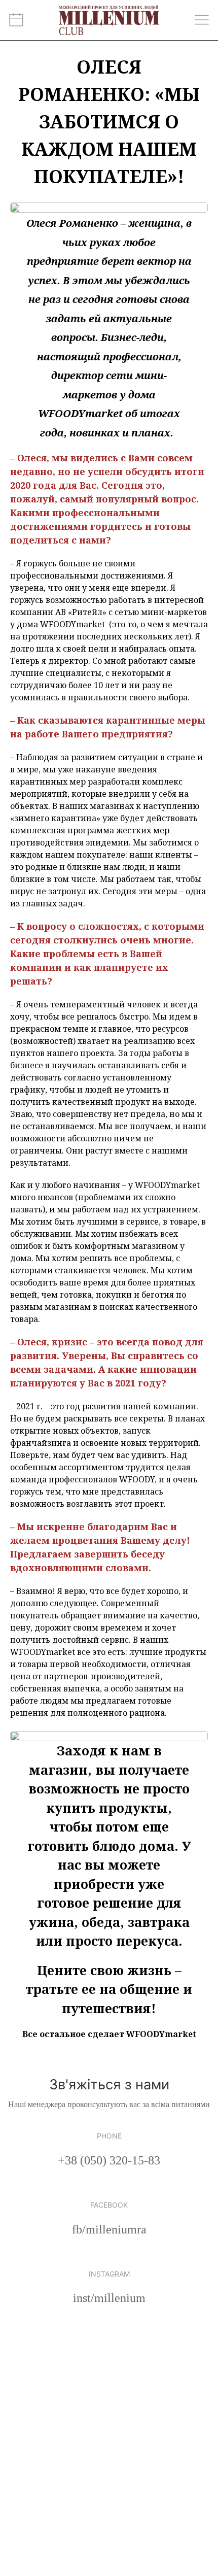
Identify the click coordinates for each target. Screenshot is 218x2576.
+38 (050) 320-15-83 (109, 2160)
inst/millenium (109, 2298)
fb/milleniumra (109, 2229)
